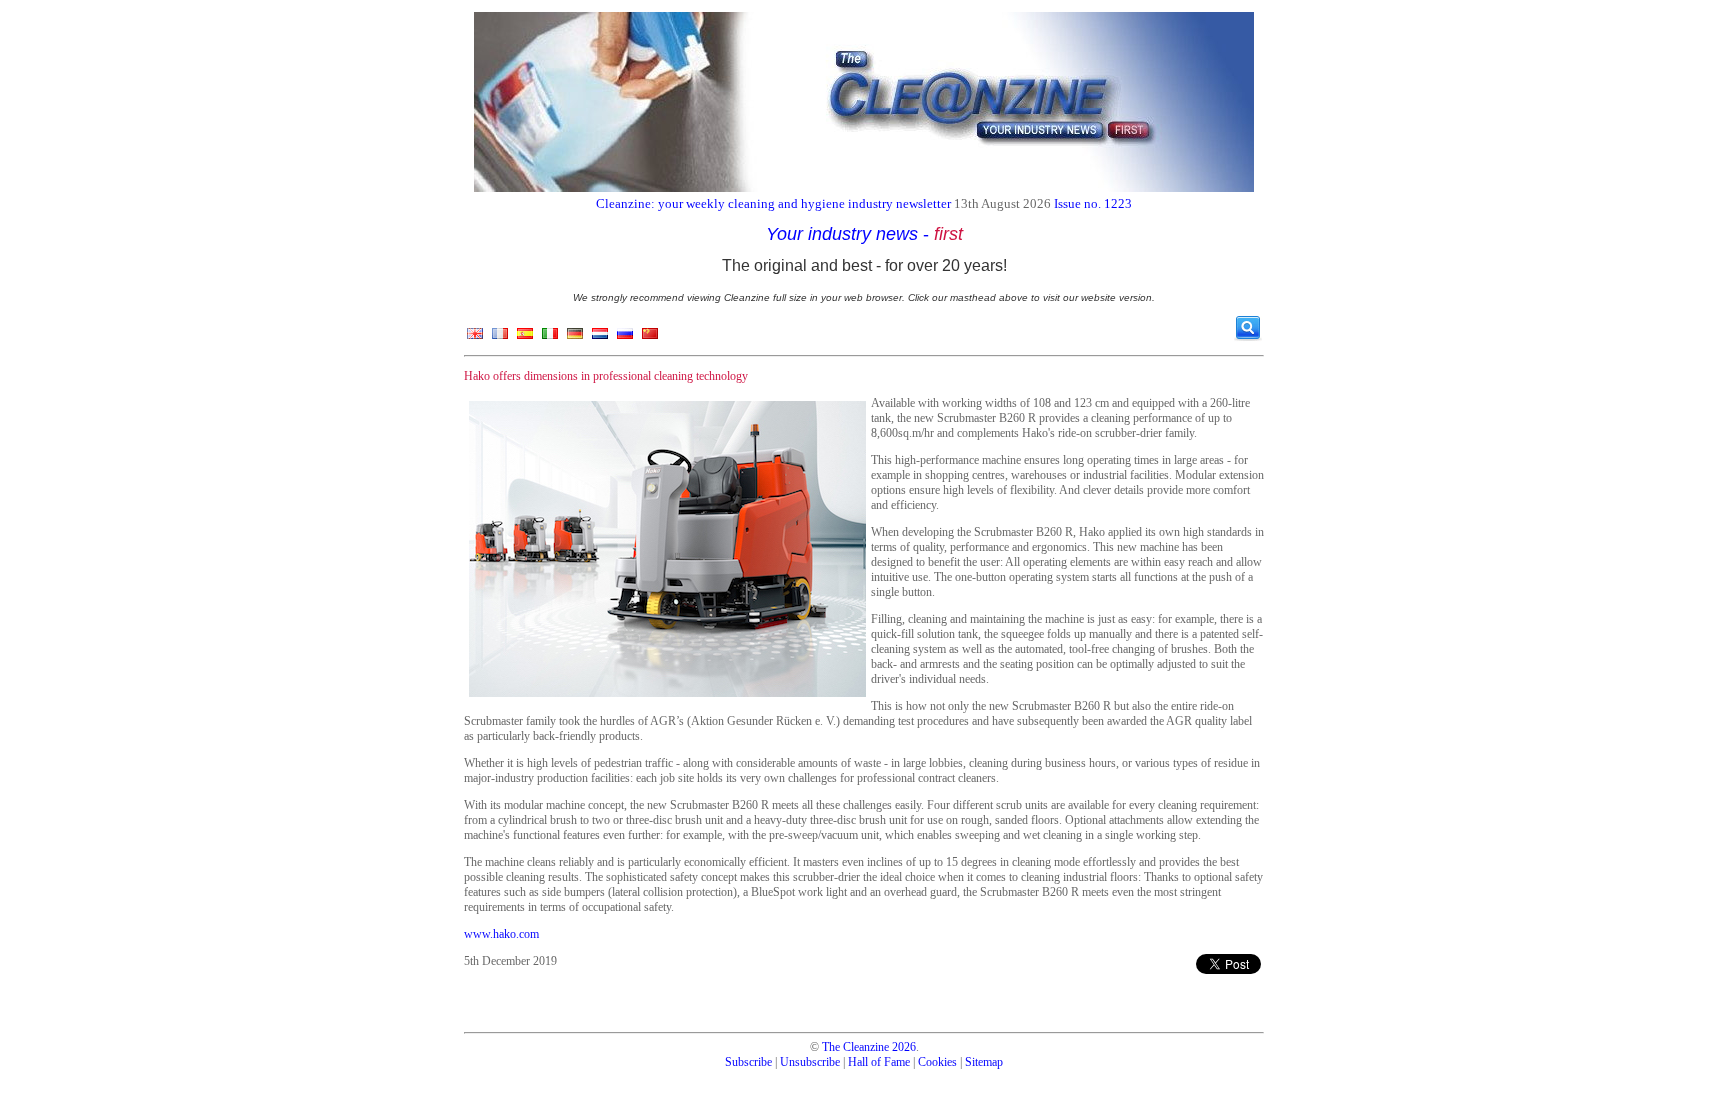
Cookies (937, 1062)
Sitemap (984, 1062)
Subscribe (748, 1062)
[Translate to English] (475, 338)
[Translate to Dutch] (600, 338)
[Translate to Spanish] (525, 338)
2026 (904, 1047)
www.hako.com (501, 934)
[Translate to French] (500, 338)
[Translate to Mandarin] (650, 338)
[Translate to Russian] (625, 338)
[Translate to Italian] (550, 338)
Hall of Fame (879, 1062)
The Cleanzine (855, 1047)
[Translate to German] (575, 338)
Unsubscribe (810, 1062)
